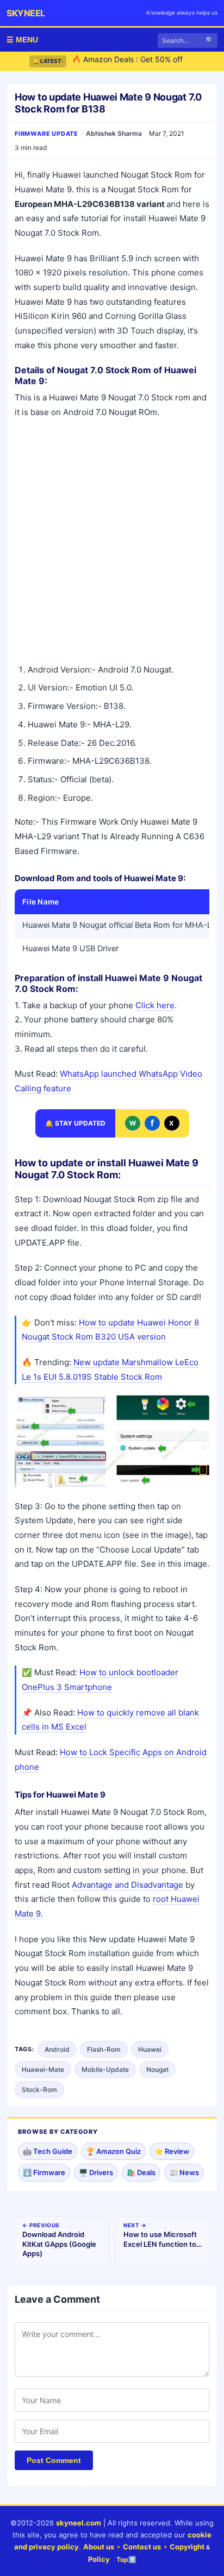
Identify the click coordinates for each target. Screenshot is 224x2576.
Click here (155, 1005)
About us (99, 2547)
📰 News (184, 2172)
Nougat (157, 2069)
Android (57, 2049)
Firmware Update (46, 134)
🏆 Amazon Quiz (113, 2151)
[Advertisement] (112, 543)
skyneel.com (79, 2523)
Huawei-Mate (43, 2069)
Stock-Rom (39, 2090)
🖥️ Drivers (96, 2172)
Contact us (142, 2547)
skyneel (26, 13)
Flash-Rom (104, 2049)
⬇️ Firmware (44, 2172)
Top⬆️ (126, 2559)
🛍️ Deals (141, 2172)
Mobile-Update (105, 2069)
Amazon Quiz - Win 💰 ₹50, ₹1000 (133, 65)
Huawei (150, 2049)
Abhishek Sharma (114, 133)
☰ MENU (22, 40)
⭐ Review (172, 2151)
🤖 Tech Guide (48, 2151)
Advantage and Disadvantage (127, 1885)
